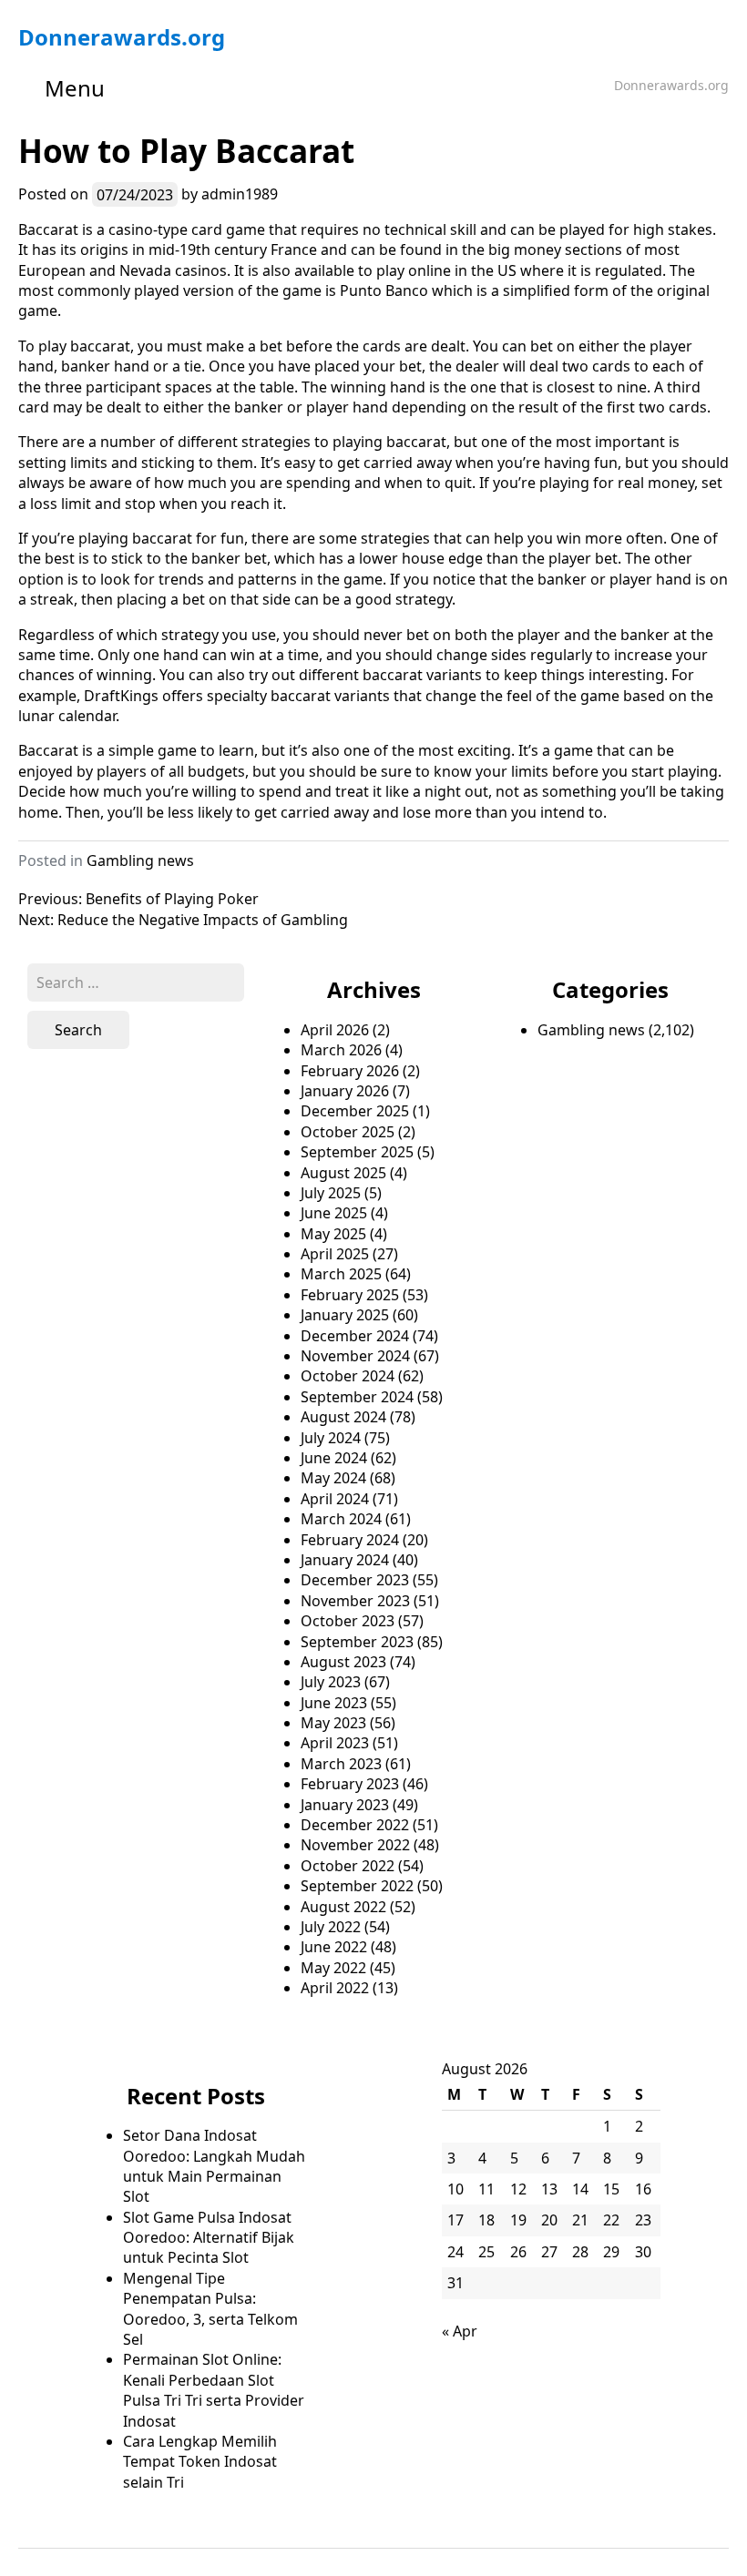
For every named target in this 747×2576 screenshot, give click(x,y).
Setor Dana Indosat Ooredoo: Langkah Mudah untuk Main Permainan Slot (214, 2166)
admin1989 (240, 194)
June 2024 (334, 1458)
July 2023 (331, 1682)
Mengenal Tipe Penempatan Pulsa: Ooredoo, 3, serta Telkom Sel (210, 2309)
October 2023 (348, 1621)
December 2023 (355, 1580)
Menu (75, 88)
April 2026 (335, 1030)
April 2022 (335, 1988)
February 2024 (350, 1540)
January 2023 (345, 1805)
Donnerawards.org (122, 37)
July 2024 (331, 1438)
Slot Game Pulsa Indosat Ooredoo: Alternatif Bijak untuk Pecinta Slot (209, 2238)
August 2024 (343, 1417)
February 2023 (350, 1784)
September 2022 (357, 1886)
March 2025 (341, 1274)
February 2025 (350, 1295)
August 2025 (343, 1173)
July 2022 (331, 1927)
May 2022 (333, 1968)
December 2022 (355, 1825)
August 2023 (343, 1662)
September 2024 (357, 1397)
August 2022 (343, 1907)
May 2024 (333, 1478)
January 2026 (345, 1091)
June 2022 (334, 1947)
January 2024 (345, 1560)
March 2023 (341, 1764)
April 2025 (335, 1254)
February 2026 (350, 1071)
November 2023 (355, 1601)
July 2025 (331, 1193)
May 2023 (333, 1723)
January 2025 (345, 1315)
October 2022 (348, 1866)
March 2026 (341, 1050)
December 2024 (355, 1336)
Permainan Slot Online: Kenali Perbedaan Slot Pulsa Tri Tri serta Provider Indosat (214, 2390)
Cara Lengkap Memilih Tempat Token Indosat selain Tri (200, 2462)
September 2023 (357, 1642)
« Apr (460, 2331)
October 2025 (348, 1132)
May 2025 (333, 1234)
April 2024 (335, 1499)
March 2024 (341, 1519)
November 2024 (355, 1356)
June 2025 (334, 1213)
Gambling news (140, 860)
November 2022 (355, 1845)
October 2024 (348, 1376)
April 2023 (335, 1743)
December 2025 (355, 1111)
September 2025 (357, 1152)
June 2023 (334, 1703)
